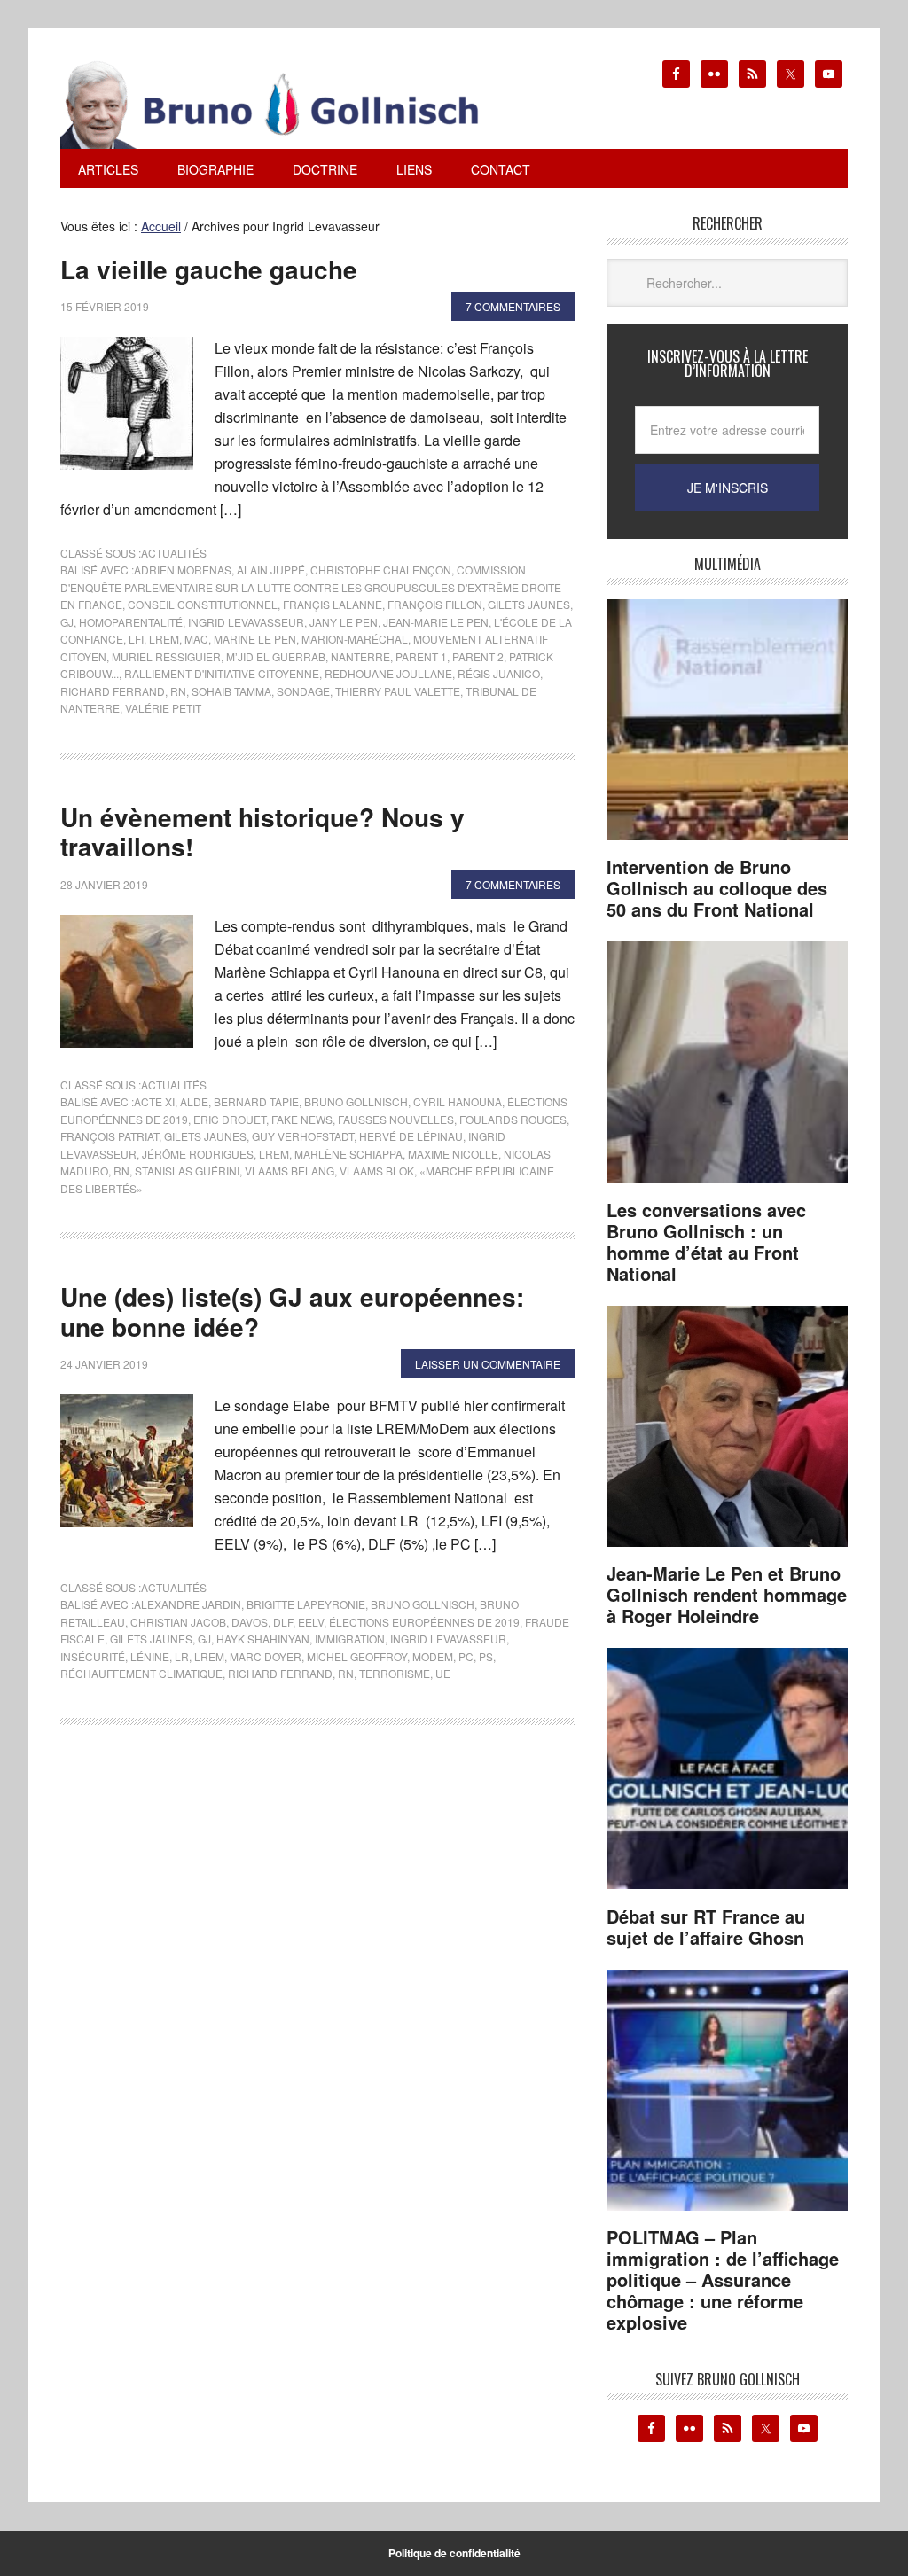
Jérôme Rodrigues (198, 1154)
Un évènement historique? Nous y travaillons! (262, 832)
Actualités (174, 553)
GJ (67, 622)
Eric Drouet (230, 1119)
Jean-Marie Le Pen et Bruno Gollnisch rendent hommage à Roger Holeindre (727, 1594)
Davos (250, 1622)
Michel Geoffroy (357, 1656)
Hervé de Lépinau (411, 1136)
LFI (136, 639)
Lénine (150, 1656)
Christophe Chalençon (381, 570)
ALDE (194, 1101)
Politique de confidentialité (454, 2553)
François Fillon (435, 604)
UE (443, 1673)
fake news (302, 1119)
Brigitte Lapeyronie (306, 1604)
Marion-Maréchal (355, 639)
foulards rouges (513, 1119)
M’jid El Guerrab (276, 656)
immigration (350, 1639)
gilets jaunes (529, 604)
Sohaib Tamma (231, 691)
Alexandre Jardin (188, 1604)
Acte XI (154, 1101)
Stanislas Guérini (187, 1171)
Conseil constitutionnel (203, 604)
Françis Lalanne (333, 604)
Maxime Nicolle (453, 1154)
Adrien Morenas (183, 570)
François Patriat (110, 1136)
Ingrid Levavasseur (246, 622)
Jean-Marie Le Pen (436, 622)
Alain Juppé (271, 570)
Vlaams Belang (290, 1171)
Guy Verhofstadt (303, 1136)
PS (486, 1656)
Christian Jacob (178, 1622)
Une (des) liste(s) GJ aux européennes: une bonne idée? (292, 1311)
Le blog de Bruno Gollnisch (291, 105)
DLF (283, 1622)
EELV (311, 1622)
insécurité (93, 1656)
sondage (303, 691)
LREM (164, 639)
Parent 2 (478, 656)
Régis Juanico (499, 673)
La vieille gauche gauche (209, 269)
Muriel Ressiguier (166, 656)
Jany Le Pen (344, 622)
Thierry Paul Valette (398, 691)
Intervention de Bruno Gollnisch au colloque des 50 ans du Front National (717, 888)
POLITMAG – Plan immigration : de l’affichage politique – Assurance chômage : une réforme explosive (723, 2279)
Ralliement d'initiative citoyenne (222, 673)
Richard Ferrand (113, 691)
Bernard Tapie (256, 1101)
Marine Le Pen (255, 639)
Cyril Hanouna (458, 1101)
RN (178, 691)
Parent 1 (421, 656)
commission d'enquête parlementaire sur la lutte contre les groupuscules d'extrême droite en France (311, 587)
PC (466, 1656)
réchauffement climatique (141, 1673)
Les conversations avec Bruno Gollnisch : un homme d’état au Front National (706, 1241)
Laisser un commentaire (488, 1364)
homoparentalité (131, 622)
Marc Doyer (266, 1656)
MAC (196, 639)
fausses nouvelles (396, 1119)
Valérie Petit (163, 708)
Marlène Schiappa (348, 1154)
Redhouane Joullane (388, 673)
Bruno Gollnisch (356, 1101)
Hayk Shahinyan (263, 1639)
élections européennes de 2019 (424, 1622)
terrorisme (395, 1673)
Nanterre (360, 656)
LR (182, 1656)
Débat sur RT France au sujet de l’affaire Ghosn (706, 1927)
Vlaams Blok (377, 1171)
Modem (433, 1656)
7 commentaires (513, 306)
